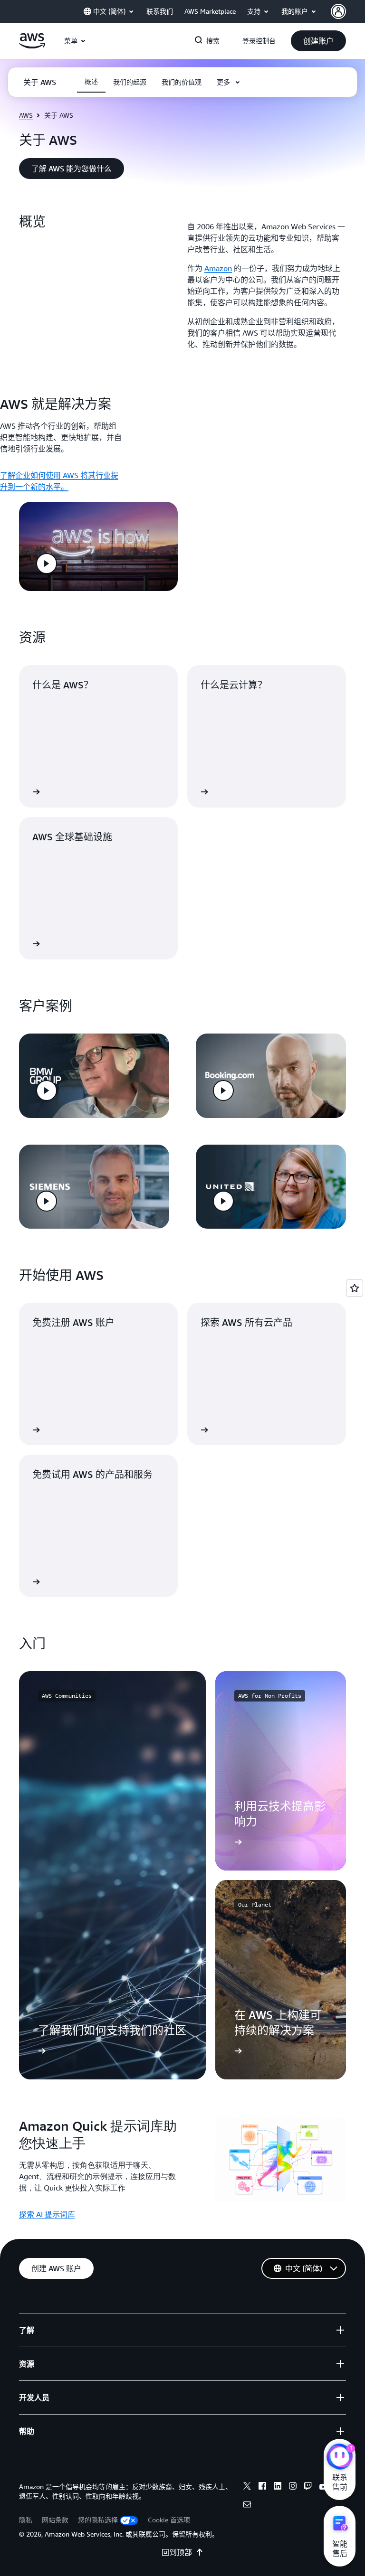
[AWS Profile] (338, 11)
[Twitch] (308, 2487)
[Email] (247, 2506)
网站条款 (55, 2520)
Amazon (218, 268)
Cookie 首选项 (169, 2520)
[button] (318, 41)
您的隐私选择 (98, 2520)
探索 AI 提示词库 (47, 2214)
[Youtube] (323, 2487)
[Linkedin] (278, 2487)
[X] (247, 2487)
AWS (26, 115)
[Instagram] (293, 2487)
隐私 (26, 2520)
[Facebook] (262, 2487)
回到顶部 (177, 2552)
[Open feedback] (355, 1288)
